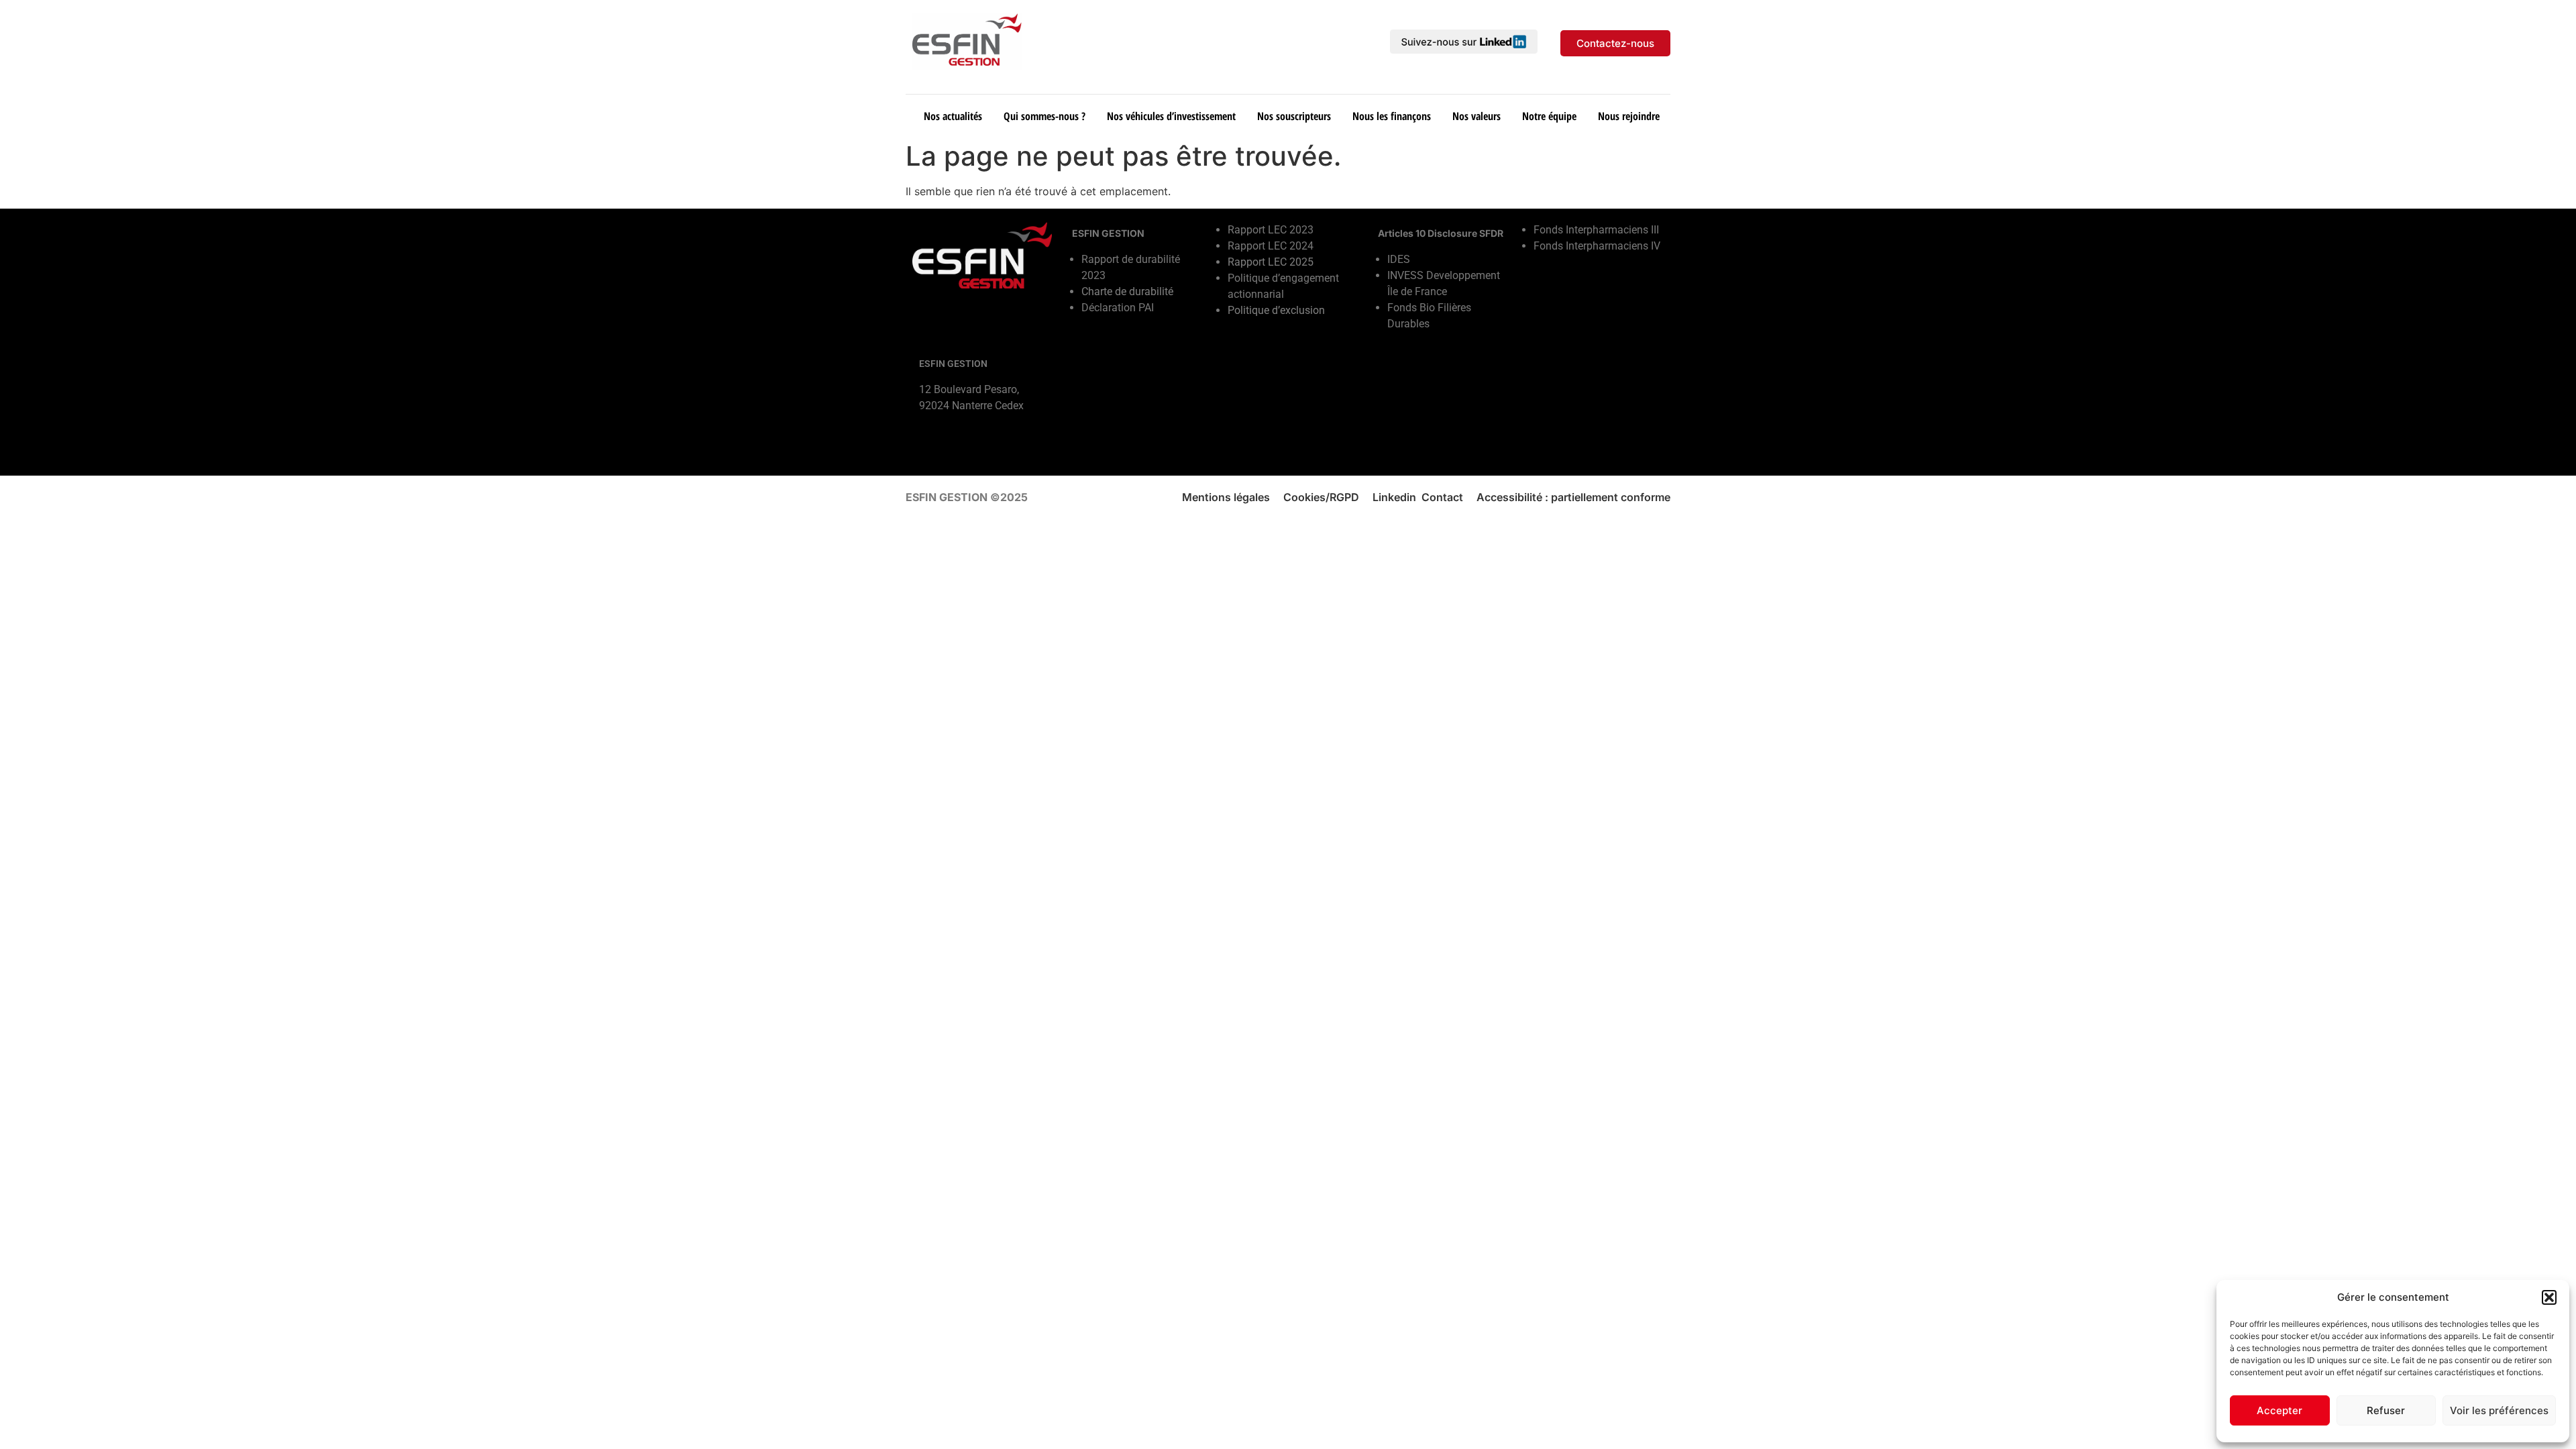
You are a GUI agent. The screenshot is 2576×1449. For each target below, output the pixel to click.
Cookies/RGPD (1321, 497)
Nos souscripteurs (1294, 116)
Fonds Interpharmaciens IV (1597, 246)
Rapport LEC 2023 (1271, 230)
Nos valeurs (1477, 116)
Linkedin (1394, 497)
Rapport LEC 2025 (1271, 262)
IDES (1399, 259)
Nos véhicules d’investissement (1171, 116)
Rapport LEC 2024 (1271, 246)
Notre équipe (1549, 116)
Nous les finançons (1392, 116)
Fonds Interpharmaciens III (1596, 230)
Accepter (2279, 1410)
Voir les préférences (2499, 1410)
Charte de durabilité (1127, 291)
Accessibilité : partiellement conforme (1573, 497)
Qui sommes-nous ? (1044, 116)
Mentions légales (1226, 497)
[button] (2549, 1297)
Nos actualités (953, 116)
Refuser (2386, 1410)
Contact (1442, 497)
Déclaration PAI (1118, 308)
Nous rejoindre (1629, 116)
